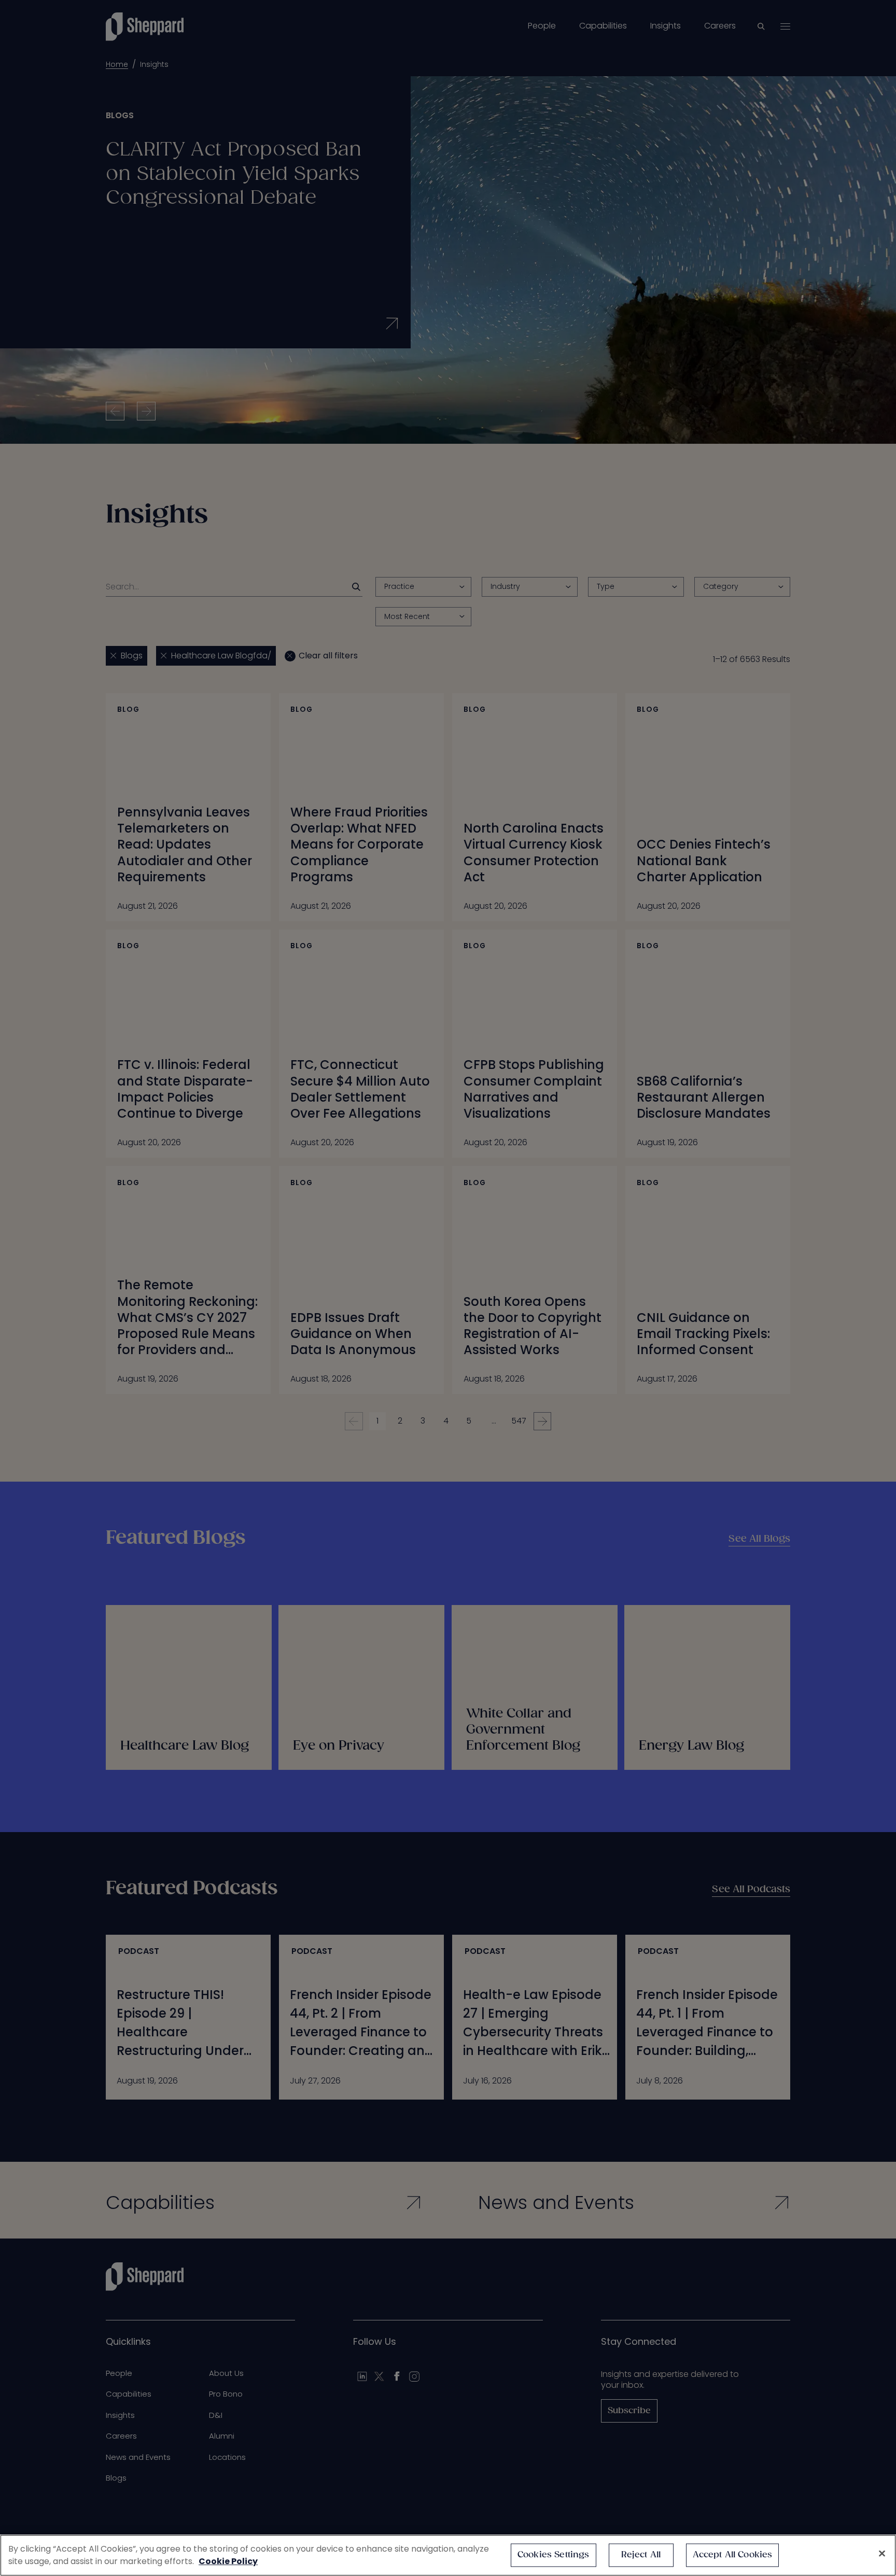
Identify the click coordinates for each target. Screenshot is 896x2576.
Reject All (641, 2555)
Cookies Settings (554, 2555)
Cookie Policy (228, 2561)
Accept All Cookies (733, 2555)
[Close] (882, 2554)
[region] (448, 2555)
